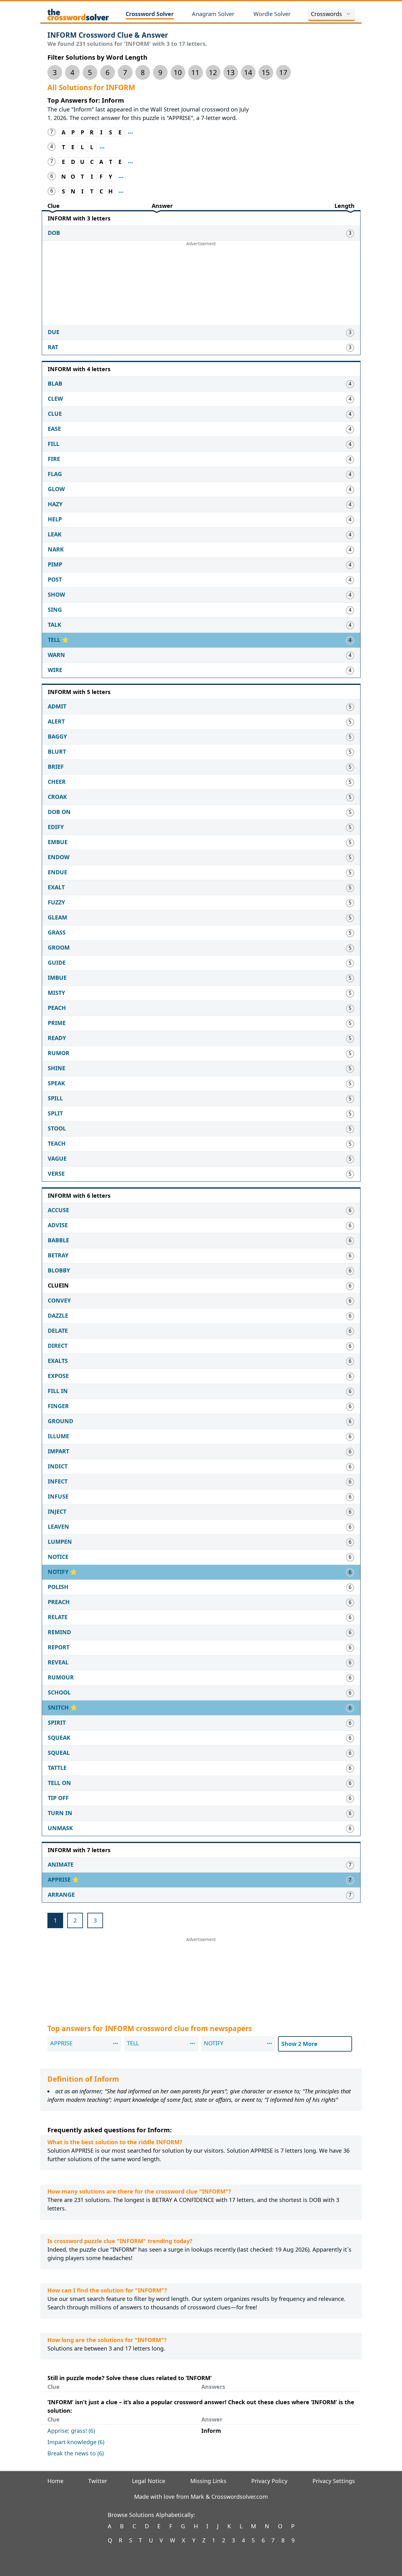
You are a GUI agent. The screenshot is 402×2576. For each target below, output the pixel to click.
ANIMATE (61, 1864)
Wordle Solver (272, 14)
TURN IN (60, 1813)
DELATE (58, 1331)
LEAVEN (58, 1527)
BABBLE (58, 1240)
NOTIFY (59, 1572)
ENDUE (57, 872)
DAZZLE (58, 1315)
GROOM (59, 947)
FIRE (54, 459)
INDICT (58, 1466)
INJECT (57, 1511)
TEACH (57, 1143)
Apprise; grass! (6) (71, 2431)
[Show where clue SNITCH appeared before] (121, 191)
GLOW (56, 489)
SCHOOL (59, 1692)
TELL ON (59, 1783)
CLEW (55, 399)
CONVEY (59, 1300)
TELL (55, 640)
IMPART (58, 1451)
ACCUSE (58, 1210)
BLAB (55, 383)
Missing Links (208, 2481)
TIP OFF (58, 1798)
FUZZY (56, 902)
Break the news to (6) (76, 2453)
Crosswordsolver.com (240, 2497)
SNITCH (59, 1707)
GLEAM (57, 917)
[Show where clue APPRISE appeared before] (130, 132)
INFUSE (58, 1496)
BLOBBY (59, 1270)
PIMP (55, 564)
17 (283, 72)
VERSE (56, 1174)
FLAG (55, 474)
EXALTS (58, 1361)
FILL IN (58, 1391)
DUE (54, 332)
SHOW (56, 594)
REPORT (59, 1647)
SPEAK (56, 1083)
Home (55, 2481)
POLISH (58, 1587)
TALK (54, 625)
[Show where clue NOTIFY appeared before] (121, 177)
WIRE (55, 670)
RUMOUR (61, 1677)
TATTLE (57, 1768)
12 (213, 72)
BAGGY (57, 736)
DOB (54, 233)
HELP (55, 519)
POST (55, 579)
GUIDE (57, 963)
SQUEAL (59, 1753)
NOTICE (58, 1557)
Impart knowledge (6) (76, 2442)
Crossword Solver (150, 14)
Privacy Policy (269, 2481)
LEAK (55, 534)
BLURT (57, 751)
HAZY (55, 504)
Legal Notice (149, 2481)
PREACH (59, 1602)
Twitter (98, 2481)
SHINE (57, 1068)
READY (57, 1038)
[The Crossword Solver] (78, 14)
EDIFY (56, 827)
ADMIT (57, 706)
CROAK (57, 797)
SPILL (55, 1098)
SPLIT (55, 1113)
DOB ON (59, 812)
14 (248, 72)
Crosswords (326, 14)
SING (55, 610)
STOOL (57, 1128)
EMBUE (58, 842)
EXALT (56, 887)
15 (266, 72)
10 (178, 72)
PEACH (57, 1008)
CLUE (55, 414)
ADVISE (58, 1225)
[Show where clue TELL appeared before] (102, 147)
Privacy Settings (334, 2481)
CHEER (57, 782)
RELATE (58, 1617)
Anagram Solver (213, 14)
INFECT (58, 1481)
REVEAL (58, 1662)
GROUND (60, 1421)
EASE (54, 429)
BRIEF (56, 767)
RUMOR (59, 1053)
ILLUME (58, 1436)
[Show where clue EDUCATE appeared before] (130, 162)
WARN (56, 655)
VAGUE (57, 1158)
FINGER (58, 1406)
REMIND (59, 1632)
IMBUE (57, 978)
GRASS (57, 932)
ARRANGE (61, 1895)
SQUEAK (59, 1738)
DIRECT (58, 1346)
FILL (54, 444)
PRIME (57, 1023)
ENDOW (59, 857)
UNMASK (60, 1828)
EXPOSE (58, 1376)
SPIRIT (57, 1722)
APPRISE (60, 1879)
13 (231, 72)
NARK (56, 549)
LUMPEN (60, 1542)
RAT (53, 347)
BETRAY (58, 1255)
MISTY (56, 993)
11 (195, 72)
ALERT (56, 721)
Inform (211, 2431)
